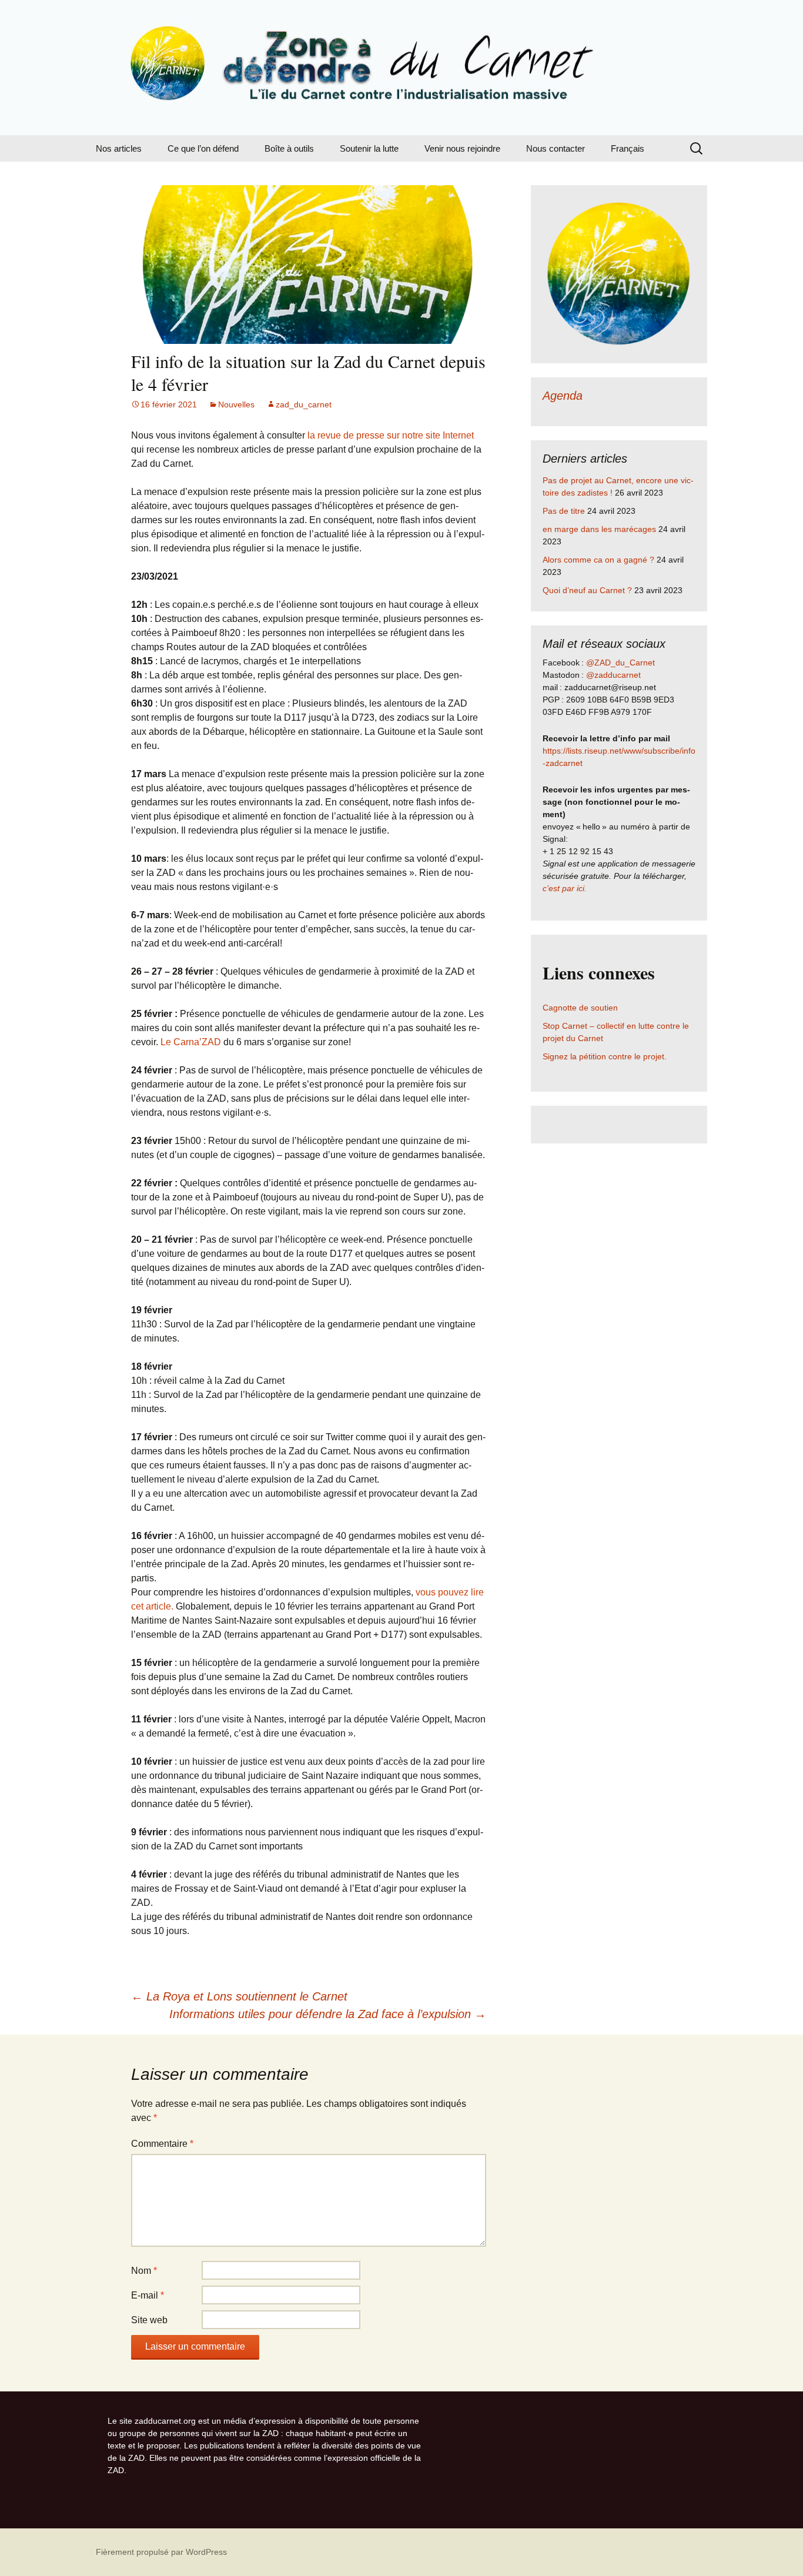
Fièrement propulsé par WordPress (161, 2552)
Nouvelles (236, 404)
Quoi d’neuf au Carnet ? (587, 590)
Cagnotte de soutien (580, 1008)
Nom (144, 2271)
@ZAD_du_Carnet (620, 663)
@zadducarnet (613, 675)
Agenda (563, 396)
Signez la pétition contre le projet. (605, 1056)
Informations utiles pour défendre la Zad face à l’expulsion (328, 2014)
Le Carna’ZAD (192, 1042)
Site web (149, 2320)
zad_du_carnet (304, 404)
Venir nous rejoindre (462, 148)
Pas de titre (564, 511)
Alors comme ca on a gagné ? (598, 560)
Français (628, 148)
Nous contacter (556, 148)
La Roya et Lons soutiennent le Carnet (239, 1996)
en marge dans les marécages (599, 529)
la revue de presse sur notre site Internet (391, 435)
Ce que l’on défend (203, 148)
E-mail (148, 2295)
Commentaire (162, 2144)
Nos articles (119, 148)
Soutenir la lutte (369, 148)
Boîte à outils (289, 148)
